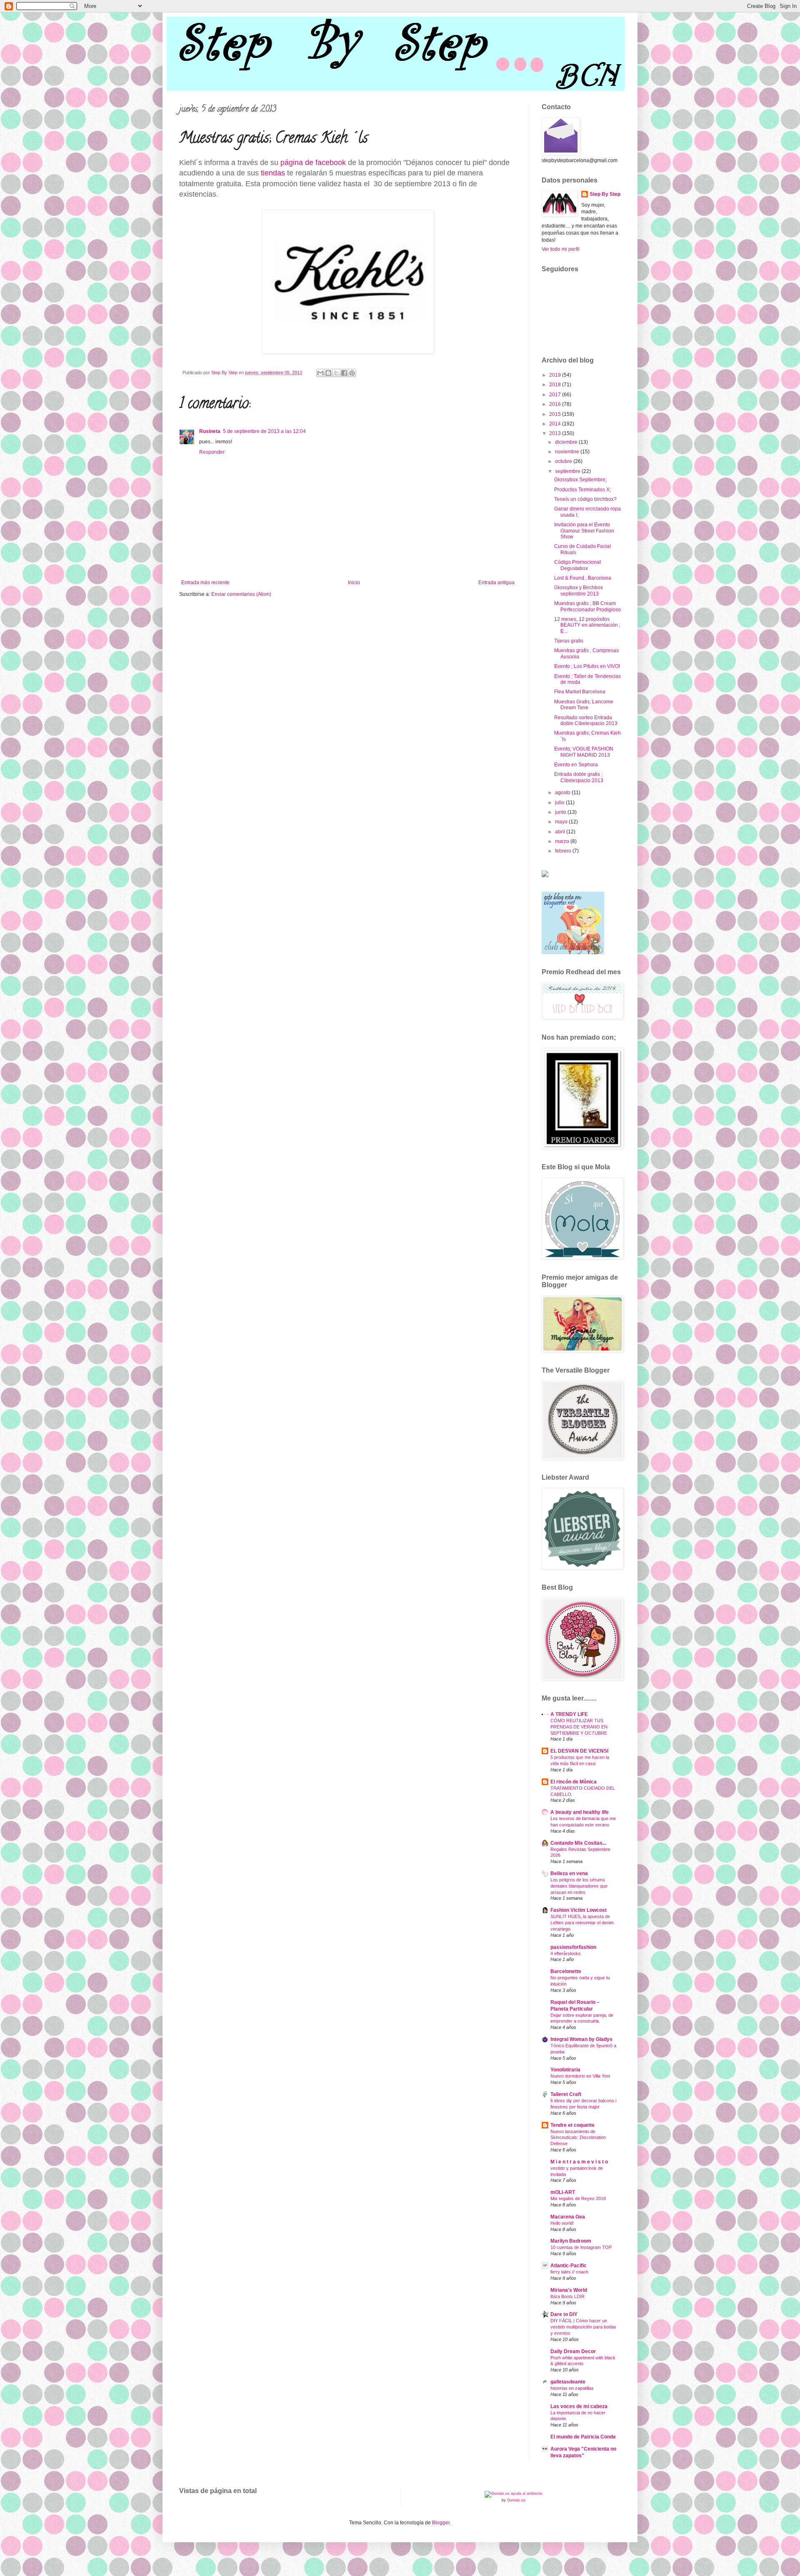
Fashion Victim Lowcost (579, 1910)
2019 (556, 375)
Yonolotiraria (565, 2070)
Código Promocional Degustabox (577, 565)
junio (561, 812)
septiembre (568, 471)
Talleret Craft (566, 2094)
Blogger (441, 2523)
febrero (564, 851)
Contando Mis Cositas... (578, 1843)
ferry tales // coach (569, 2272)
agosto (563, 793)
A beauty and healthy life (580, 1812)
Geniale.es (516, 2500)
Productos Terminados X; (582, 490)
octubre (564, 461)
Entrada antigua (496, 583)
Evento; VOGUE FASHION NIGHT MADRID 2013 (584, 752)
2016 (556, 404)
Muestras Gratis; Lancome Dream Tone (584, 705)
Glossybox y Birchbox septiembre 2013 (579, 590)
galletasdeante (568, 2382)
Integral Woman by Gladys (581, 2039)
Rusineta (210, 431)
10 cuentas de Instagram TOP (581, 2247)
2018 (556, 385)
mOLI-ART (563, 2192)
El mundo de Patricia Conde (583, 2437)
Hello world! (562, 2223)
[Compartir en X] (336, 373)
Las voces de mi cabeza (579, 2406)
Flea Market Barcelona (580, 692)
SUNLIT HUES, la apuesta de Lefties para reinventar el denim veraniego (582, 1923)
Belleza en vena (569, 1873)
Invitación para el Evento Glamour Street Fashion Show (584, 531)
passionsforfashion (573, 1947)
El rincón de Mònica (574, 1782)
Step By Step (605, 194)
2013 (556, 433)
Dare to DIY (564, 2314)
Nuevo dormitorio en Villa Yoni (580, 2076)
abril (561, 832)
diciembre (567, 442)
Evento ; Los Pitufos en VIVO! (587, 666)
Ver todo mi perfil (561, 249)
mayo (562, 822)
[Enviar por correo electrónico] (320, 373)
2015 (556, 414)
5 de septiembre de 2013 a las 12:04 (264, 431)
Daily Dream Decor (573, 2351)
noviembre (568, 452)
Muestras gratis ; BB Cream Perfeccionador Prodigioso (587, 606)
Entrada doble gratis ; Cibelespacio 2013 (579, 777)
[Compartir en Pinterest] (352, 373)
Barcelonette (566, 1971)
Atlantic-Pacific (569, 2266)
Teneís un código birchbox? (585, 499)
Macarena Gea (568, 2217)
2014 (556, 424)
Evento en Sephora (576, 765)
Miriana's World (569, 2290)
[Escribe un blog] (328, 373)
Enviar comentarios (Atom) (241, 594)
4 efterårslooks (566, 1953)
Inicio (354, 583)
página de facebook (314, 163)
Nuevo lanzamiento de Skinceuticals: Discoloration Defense (578, 2138)
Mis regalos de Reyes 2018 (578, 2198)
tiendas (274, 173)
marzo (563, 841)
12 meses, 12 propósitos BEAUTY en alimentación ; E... (587, 625)
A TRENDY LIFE (569, 1714)
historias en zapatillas (572, 2388)
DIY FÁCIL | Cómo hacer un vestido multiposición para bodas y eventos (583, 2327)
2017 (556, 395)
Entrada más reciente (205, 583)
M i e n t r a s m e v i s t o (579, 2162)
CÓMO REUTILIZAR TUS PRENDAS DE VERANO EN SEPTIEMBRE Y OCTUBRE (579, 1727)
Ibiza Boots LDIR (567, 2296)
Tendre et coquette (572, 2125)
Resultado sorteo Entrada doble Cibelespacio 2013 (586, 720)
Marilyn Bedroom (571, 2241)
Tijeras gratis (569, 641)
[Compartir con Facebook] (344, 373)
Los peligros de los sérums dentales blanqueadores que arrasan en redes (579, 1886)
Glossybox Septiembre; (580, 480)
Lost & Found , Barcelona (583, 578)
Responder (212, 452)
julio (560, 803)
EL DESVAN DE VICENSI (579, 1751)
